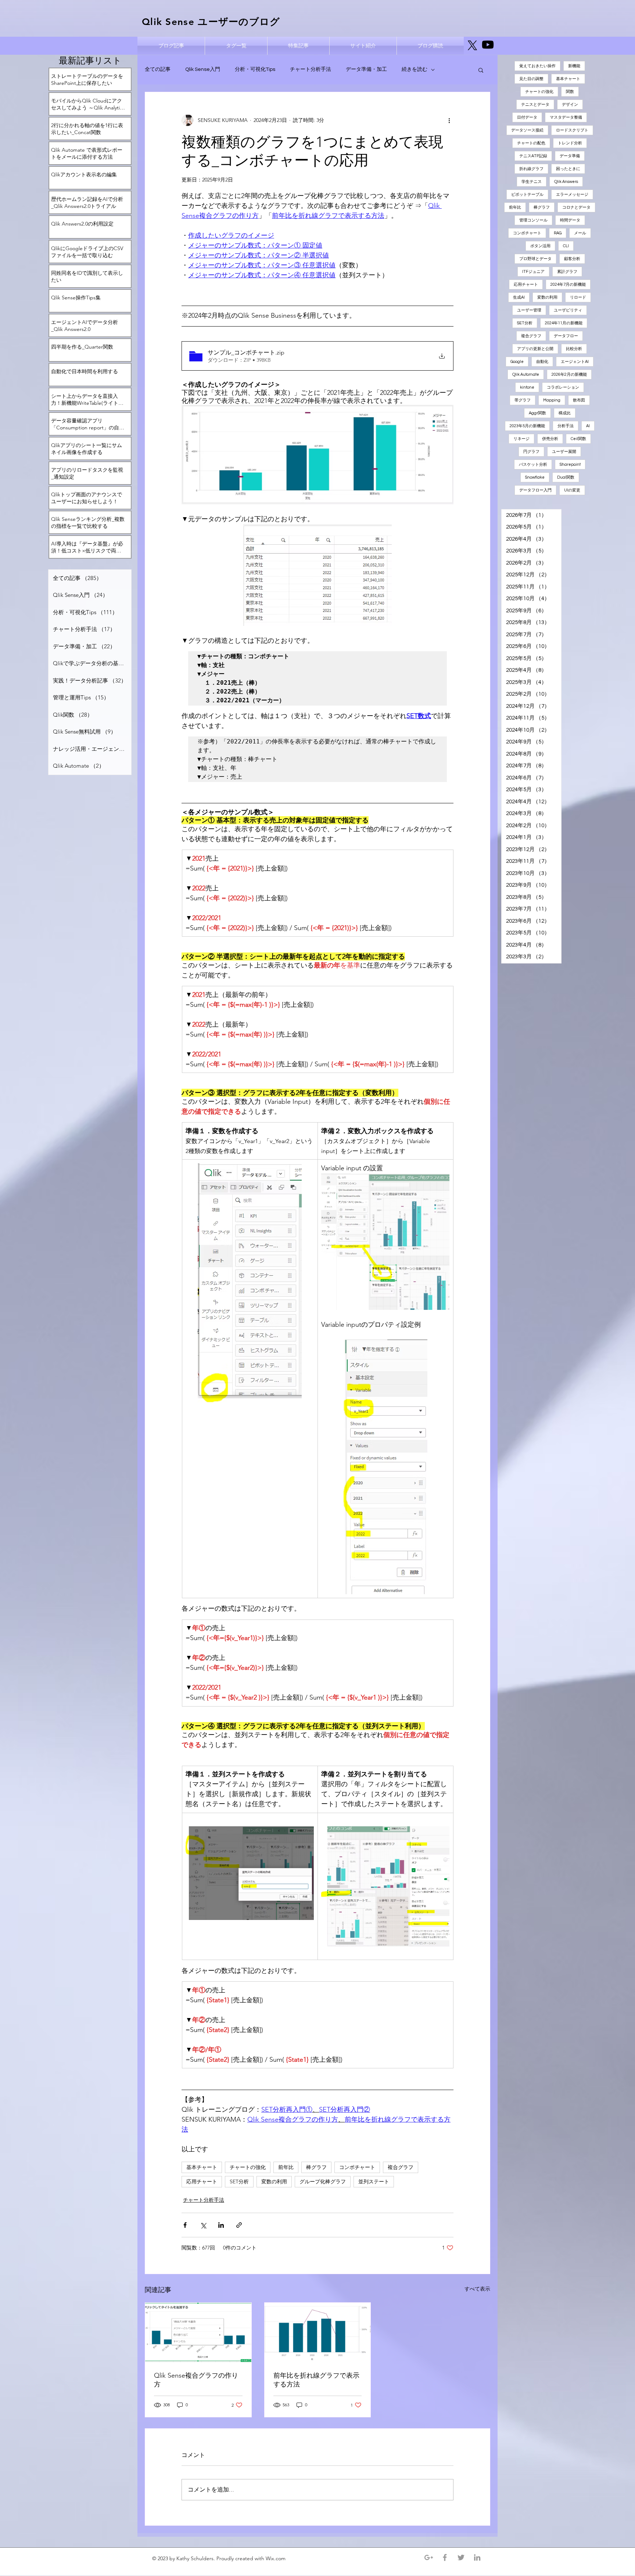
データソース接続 (527, 130)
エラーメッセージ (572, 194)
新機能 (574, 66)
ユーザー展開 (564, 452)
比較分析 (574, 349)
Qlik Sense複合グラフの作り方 (196, 2380)
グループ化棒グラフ (323, 2182)
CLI (566, 246)
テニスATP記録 (533, 156)
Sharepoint (570, 464)
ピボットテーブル (527, 194)
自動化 (542, 362)
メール (580, 233)
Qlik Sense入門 (203, 69)
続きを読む (415, 69)
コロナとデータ (576, 207)
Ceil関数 (578, 439)
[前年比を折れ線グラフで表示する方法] (318, 2332)
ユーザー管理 (529, 310)
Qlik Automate (526, 374)
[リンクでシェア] (239, 2225)
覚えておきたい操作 (537, 66)
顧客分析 (572, 259)
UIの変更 (572, 490)
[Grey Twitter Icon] (461, 2557)
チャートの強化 (248, 2167)
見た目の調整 (531, 79)
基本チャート (202, 2167)
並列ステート (374, 2182)
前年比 (286, 2167)
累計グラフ (567, 272)
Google (517, 362)
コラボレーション (563, 387)
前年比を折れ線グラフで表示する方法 (316, 2380)
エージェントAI (575, 362)
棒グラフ (316, 2167)
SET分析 (239, 2182)
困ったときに (568, 169)
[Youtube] (488, 45)
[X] (472, 45)
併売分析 (550, 439)
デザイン (570, 105)
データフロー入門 (535, 490)
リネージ (521, 439)
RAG (558, 233)
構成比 (565, 413)
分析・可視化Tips (255, 69)
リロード (578, 297)
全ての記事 (158, 69)
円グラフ (531, 452)
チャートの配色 (531, 143)
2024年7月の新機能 (568, 284)
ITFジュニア (533, 272)
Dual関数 (566, 477)
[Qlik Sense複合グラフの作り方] (198, 2332)
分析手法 (566, 426)
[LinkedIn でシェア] (221, 2225)
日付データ (527, 117)
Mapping (552, 400)
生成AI (519, 297)
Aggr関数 (537, 413)
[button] (481, 70)
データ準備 (570, 156)
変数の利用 (274, 2182)
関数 (570, 92)
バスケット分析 (533, 464)
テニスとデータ (535, 105)
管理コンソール (533, 220)
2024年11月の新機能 (564, 323)
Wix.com (276, 2558)
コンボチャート (357, 2167)
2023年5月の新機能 (527, 426)
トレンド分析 (570, 143)
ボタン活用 (540, 246)
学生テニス (532, 182)
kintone (527, 387)
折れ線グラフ (531, 169)
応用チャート (202, 2182)
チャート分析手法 (311, 69)
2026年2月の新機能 (569, 374)
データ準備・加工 (366, 69)
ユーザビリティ (568, 310)
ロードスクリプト (572, 130)
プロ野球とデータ (535, 259)
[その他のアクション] (449, 120)
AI (588, 426)
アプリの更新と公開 (535, 349)
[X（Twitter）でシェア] (203, 2225)
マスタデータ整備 (566, 117)
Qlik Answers (566, 182)
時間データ (570, 220)
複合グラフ (401, 2167)
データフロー (566, 336)
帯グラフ (523, 400)
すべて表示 (477, 2289)
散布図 (579, 400)
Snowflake (535, 477)
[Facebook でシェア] (185, 2225)
